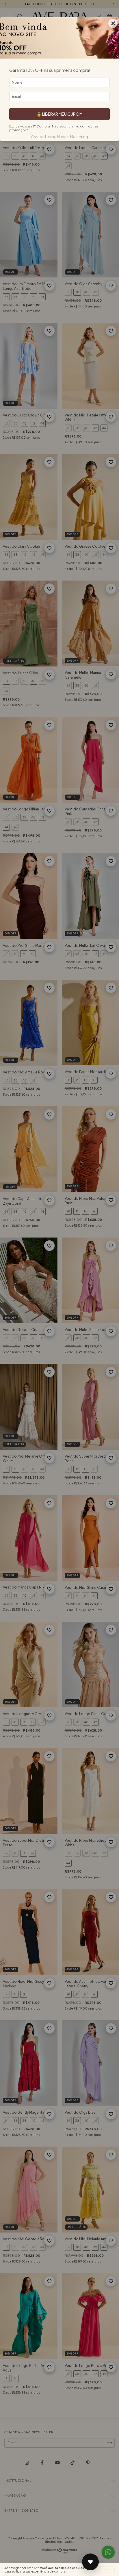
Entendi (105, 2570)
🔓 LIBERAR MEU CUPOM (59, 114)
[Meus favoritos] (90, 2562)
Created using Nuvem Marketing (59, 137)
